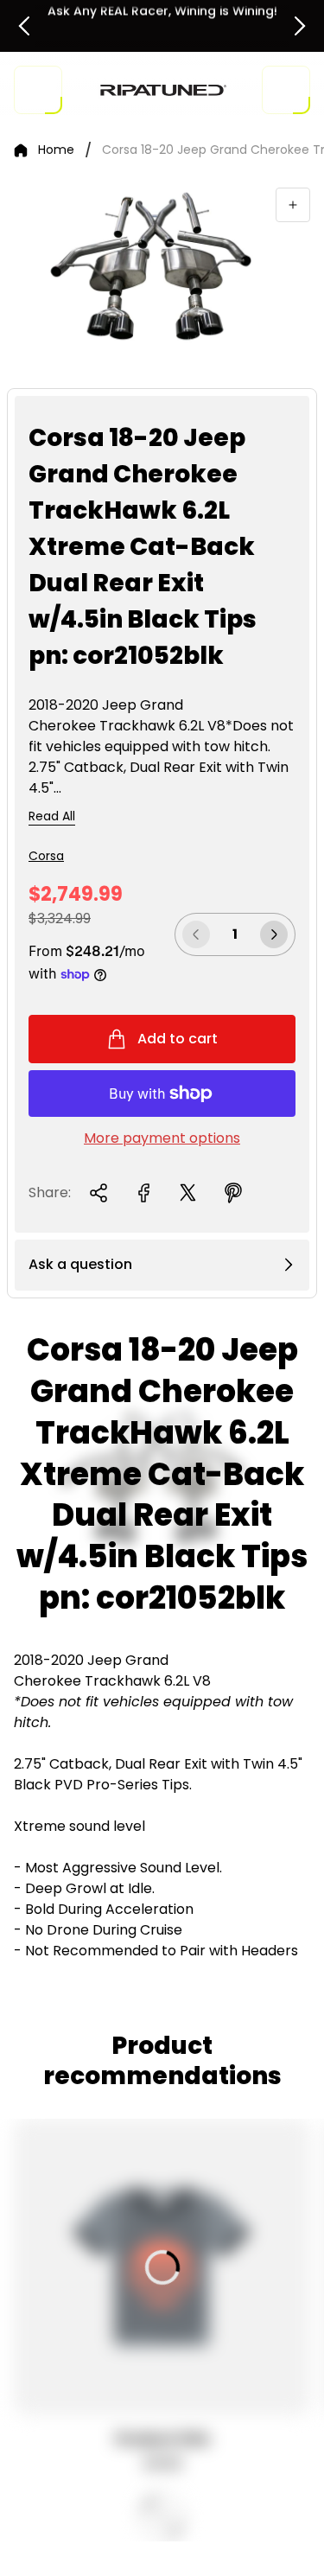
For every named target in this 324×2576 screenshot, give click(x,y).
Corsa (46, 856)
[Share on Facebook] (143, 1193)
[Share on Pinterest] (233, 1193)
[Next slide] (300, 26)
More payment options (162, 1138)
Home (56, 150)
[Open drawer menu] (38, 90)
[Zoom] (293, 205)
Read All (52, 817)
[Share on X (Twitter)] (188, 1193)
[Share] (98, 1193)
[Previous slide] (24, 26)
